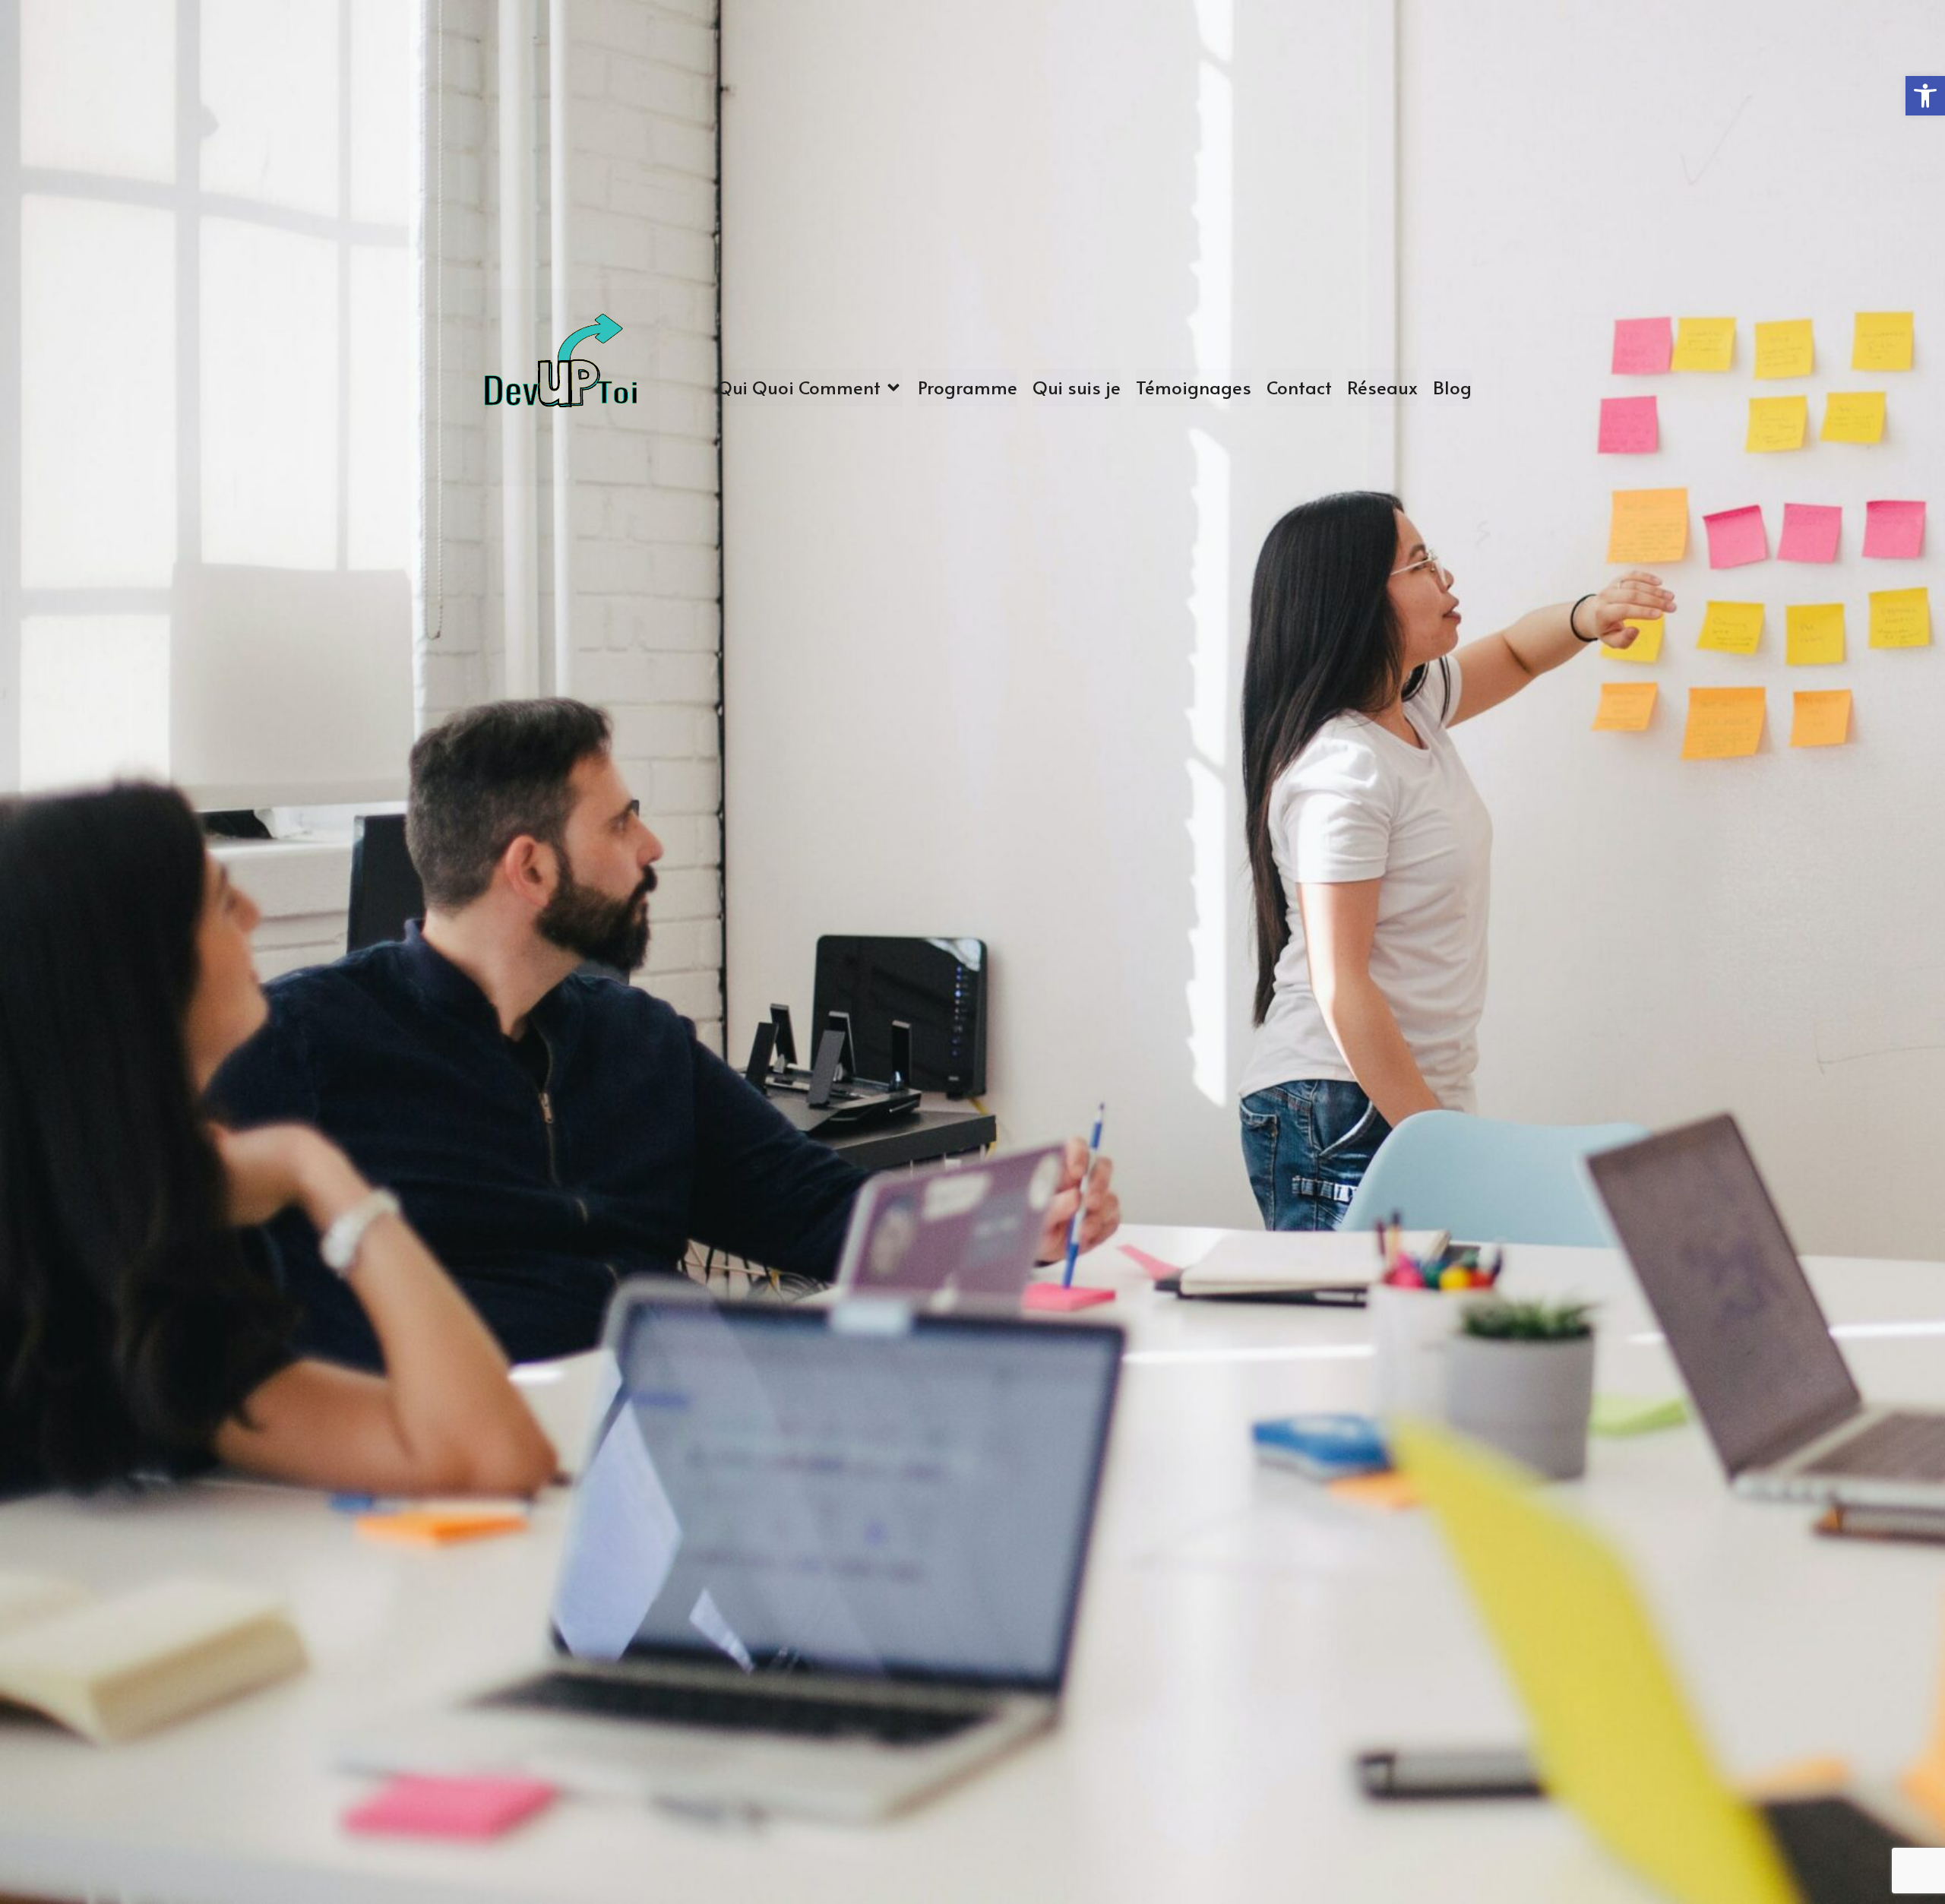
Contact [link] (1299, 387)
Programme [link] (968, 387)
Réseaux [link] (1382, 387)
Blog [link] (1452, 387)
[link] (561, 387)
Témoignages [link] (1194, 387)
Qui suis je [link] (1077, 387)
